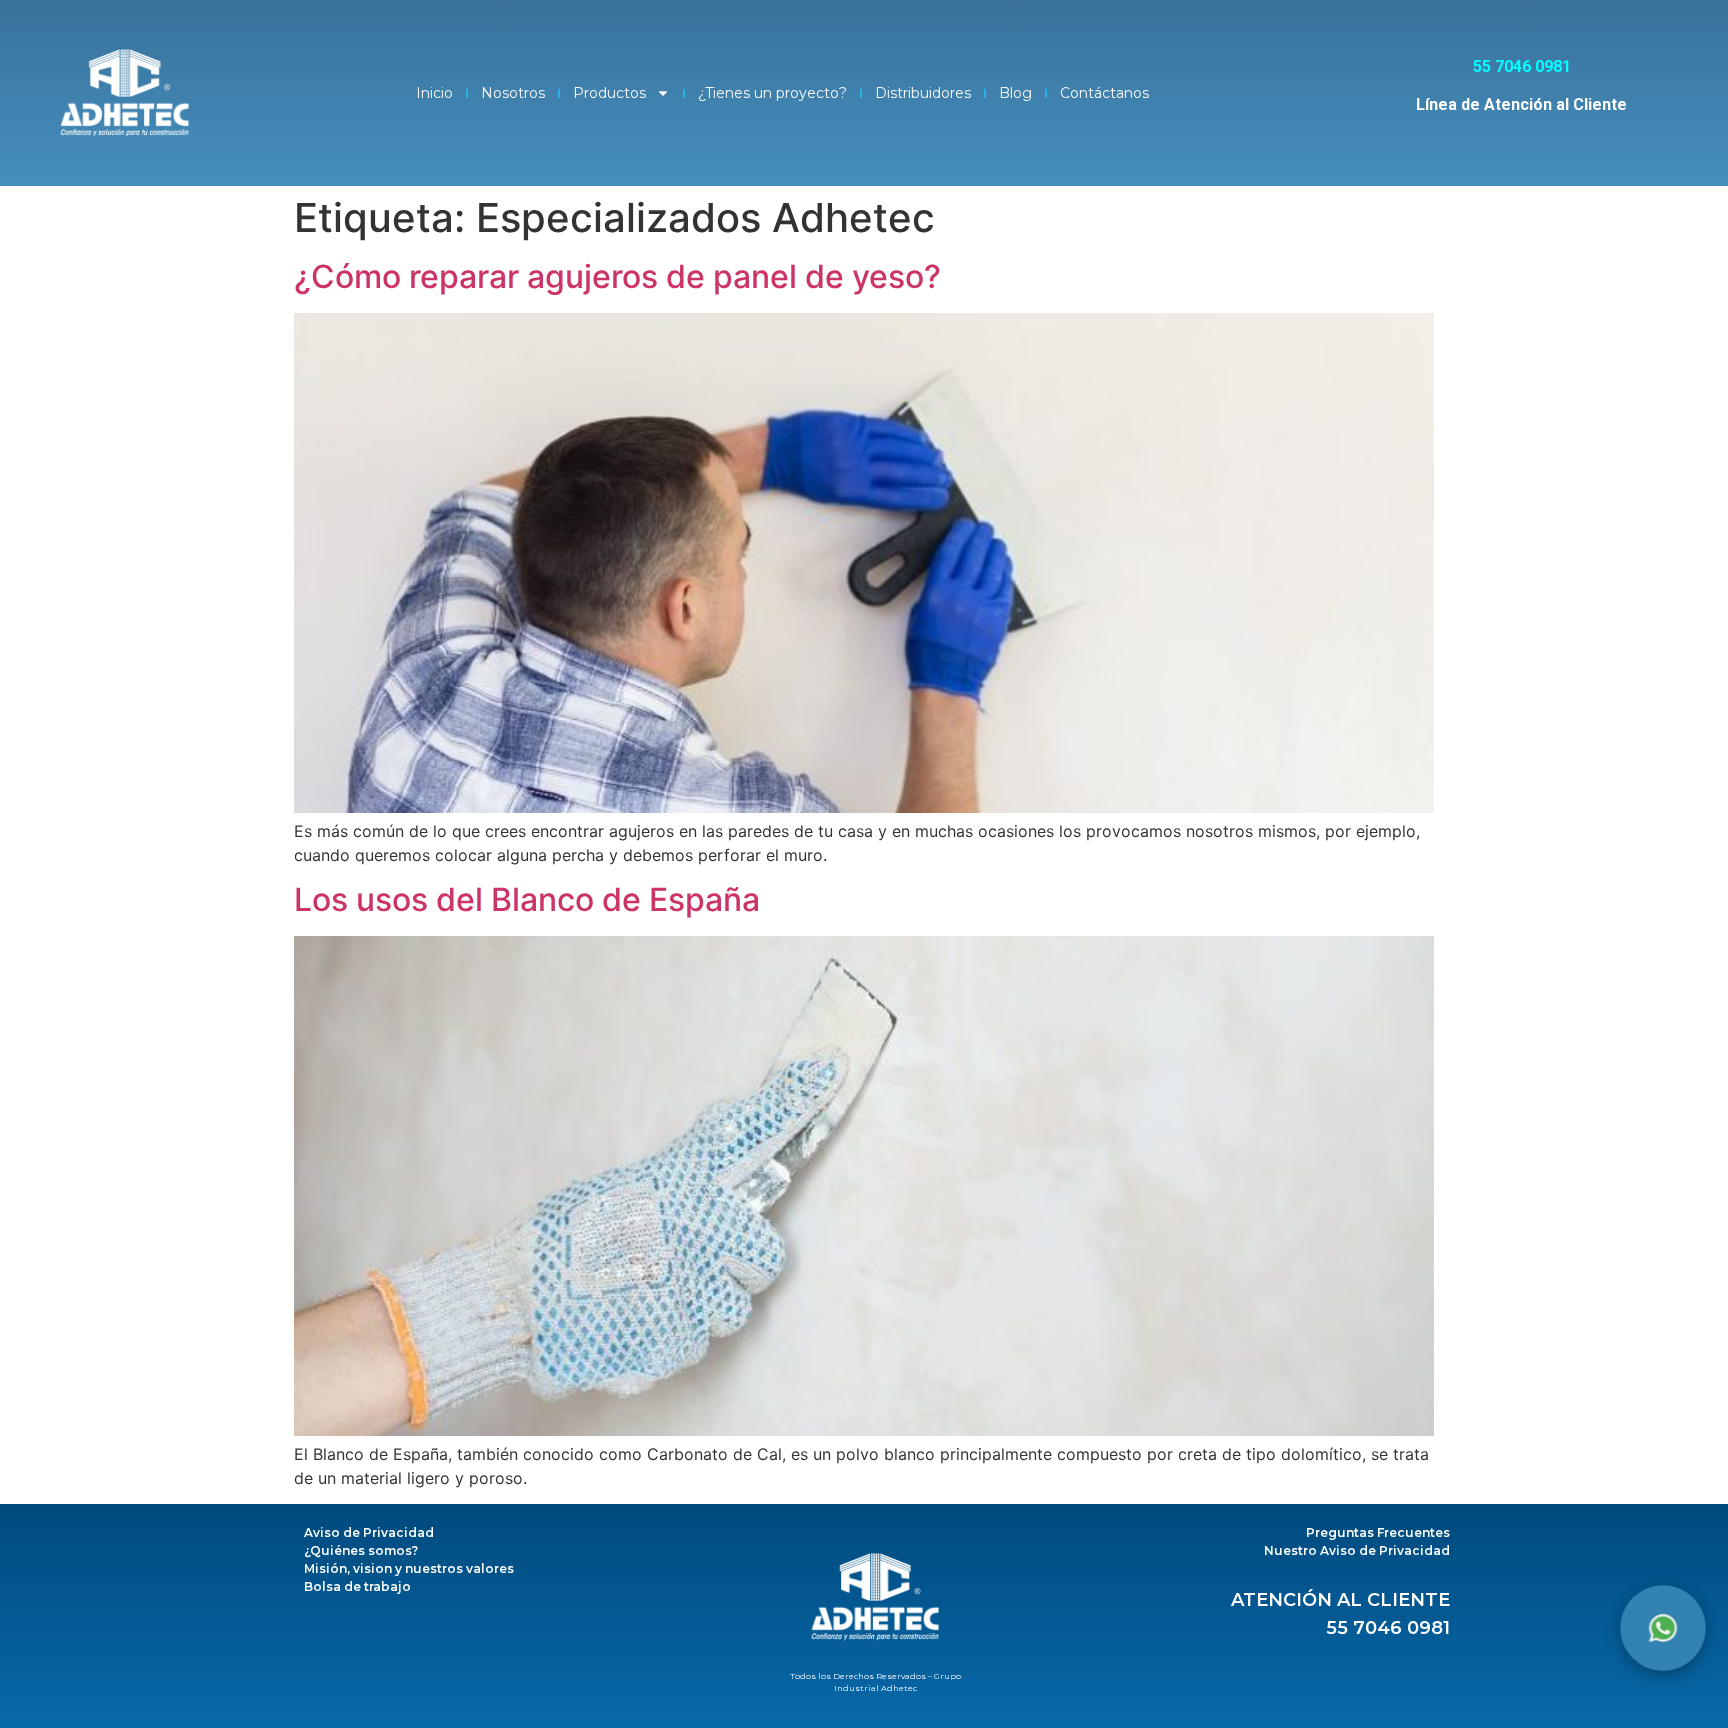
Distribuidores (923, 93)
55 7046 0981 (1388, 1628)
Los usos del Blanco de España (527, 899)
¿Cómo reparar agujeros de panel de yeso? (617, 276)
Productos (609, 93)
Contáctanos (1104, 93)
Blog (1015, 93)
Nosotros (513, 93)
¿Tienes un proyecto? (772, 93)
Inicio (434, 93)
